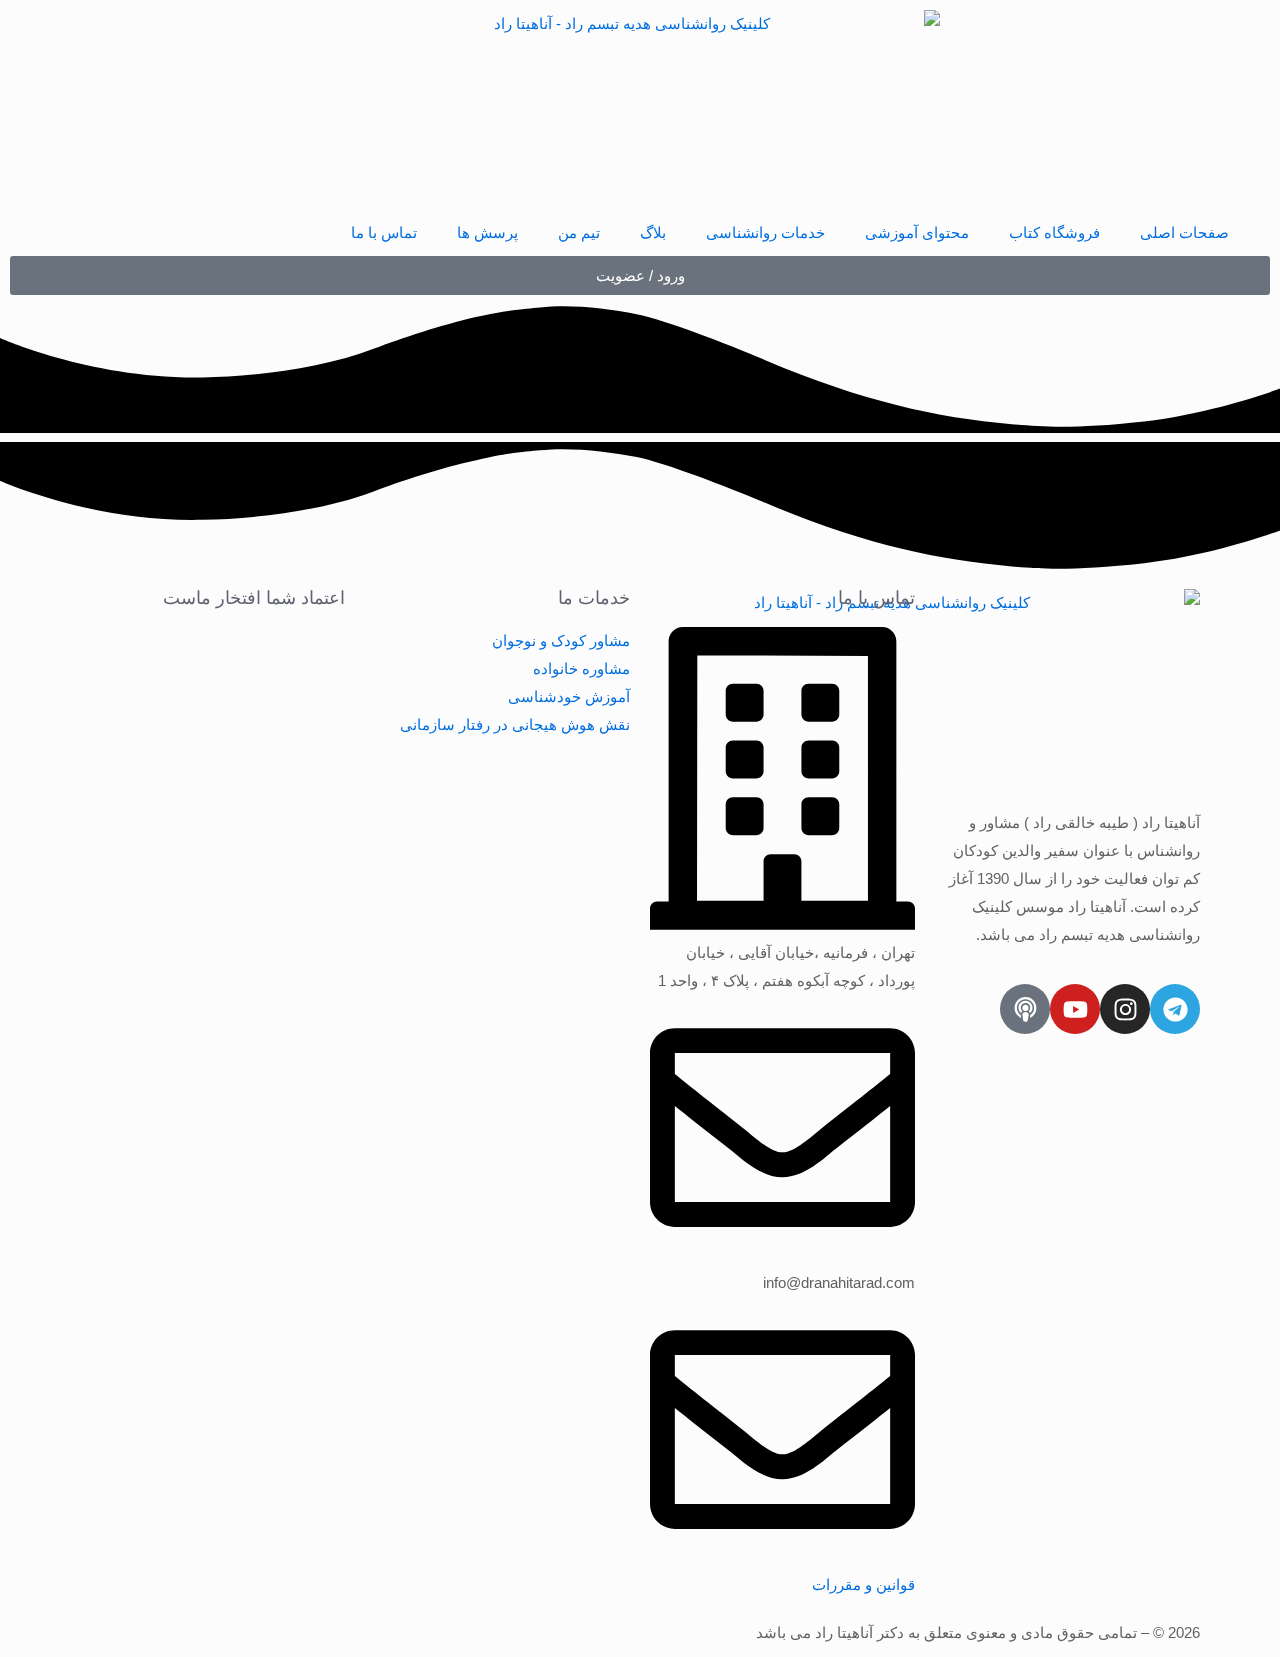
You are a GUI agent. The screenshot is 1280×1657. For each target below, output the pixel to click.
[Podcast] (1025, 1009)
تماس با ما (384, 232)
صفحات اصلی (1184, 232)
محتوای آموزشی (917, 232)
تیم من (579, 232)
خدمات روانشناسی (765, 232)
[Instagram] (1125, 1009)
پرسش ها (487, 232)
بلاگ (653, 232)
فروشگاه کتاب (1054, 232)
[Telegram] (1175, 1009)
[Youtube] (1075, 1009)
